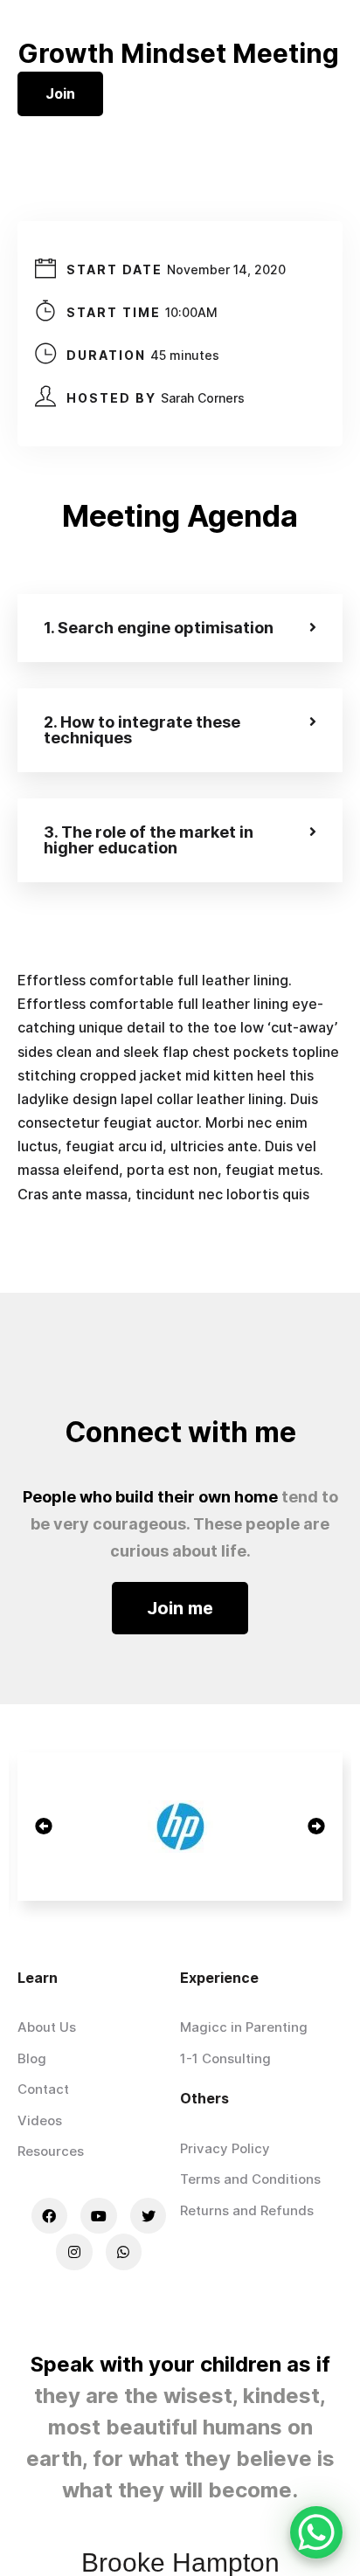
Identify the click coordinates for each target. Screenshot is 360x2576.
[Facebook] (50, 2216)
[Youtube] (99, 2216)
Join (60, 93)
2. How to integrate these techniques (142, 730)
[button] (180, 1608)
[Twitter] (149, 2216)
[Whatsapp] (124, 2252)
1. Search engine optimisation (159, 628)
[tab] (180, 628)
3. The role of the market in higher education (149, 840)
